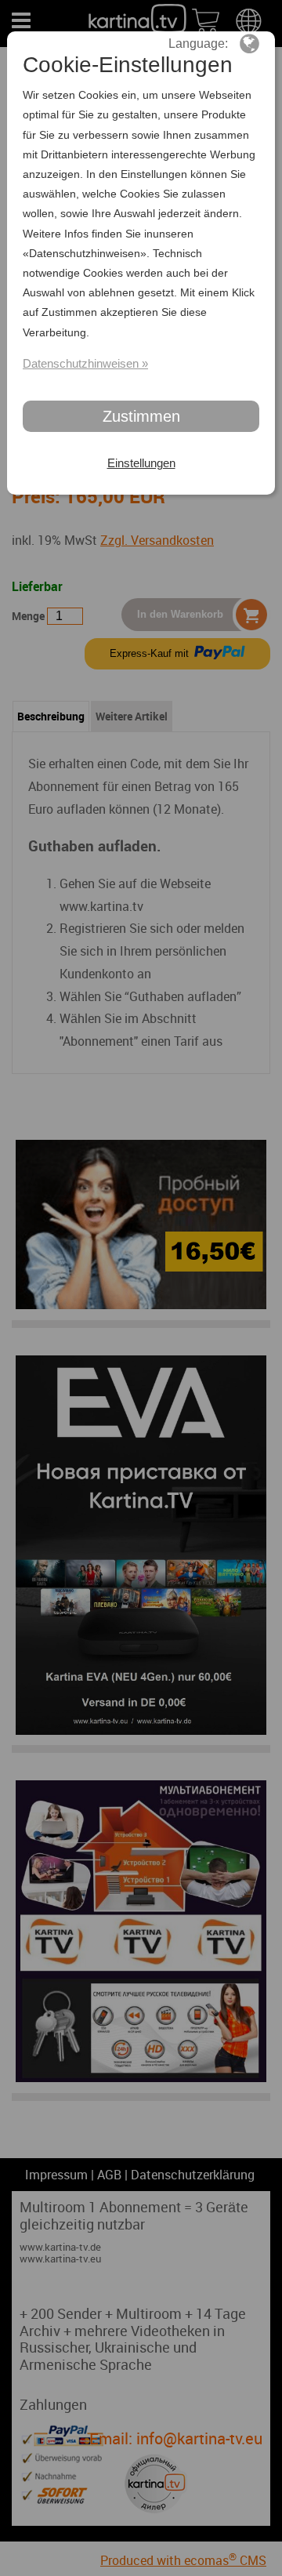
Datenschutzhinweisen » (85, 363)
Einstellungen (141, 463)
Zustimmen (141, 416)
